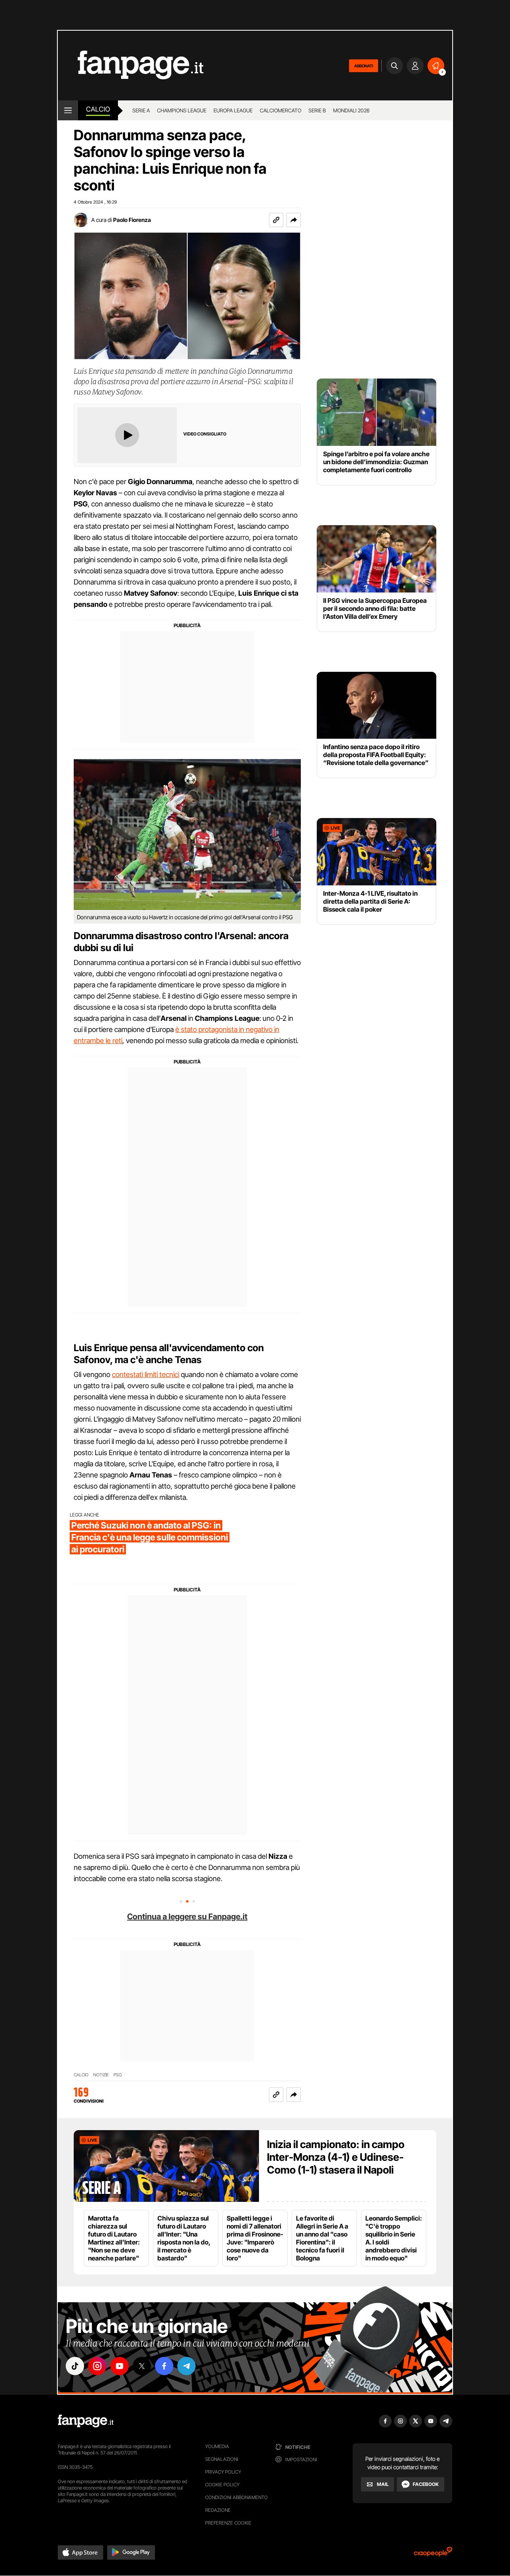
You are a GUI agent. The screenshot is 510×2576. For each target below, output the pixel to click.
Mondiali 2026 (351, 110)
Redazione (218, 2510)
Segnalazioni (222, 2459)
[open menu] (68, 110)
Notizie (101, 2075)
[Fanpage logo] (131, 66)
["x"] (142, 2366)
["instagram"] (97, 2366)
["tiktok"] (75, 2366)
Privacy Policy (223, 2472)
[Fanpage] (86, 2421)
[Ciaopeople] (433, 2554)
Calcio (98, 109)
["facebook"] (164, 2366)
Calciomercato (280, 110)
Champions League (182, 110)
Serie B (317, 110)
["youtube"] (120, 2366)
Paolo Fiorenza (132, 220)
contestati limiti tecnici (146, 1374)
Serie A (141, 110)
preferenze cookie (228, 2523)
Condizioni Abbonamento (236, 2497)
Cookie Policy (222, 2485)
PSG (118, 2075)
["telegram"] (186, 2366)
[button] (294, 220)
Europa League (233, 110)
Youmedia (217, 2446)
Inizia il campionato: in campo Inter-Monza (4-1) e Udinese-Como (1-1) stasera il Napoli (336, 2157)
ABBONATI (364, 66)
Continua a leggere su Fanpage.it (187, 1917)
